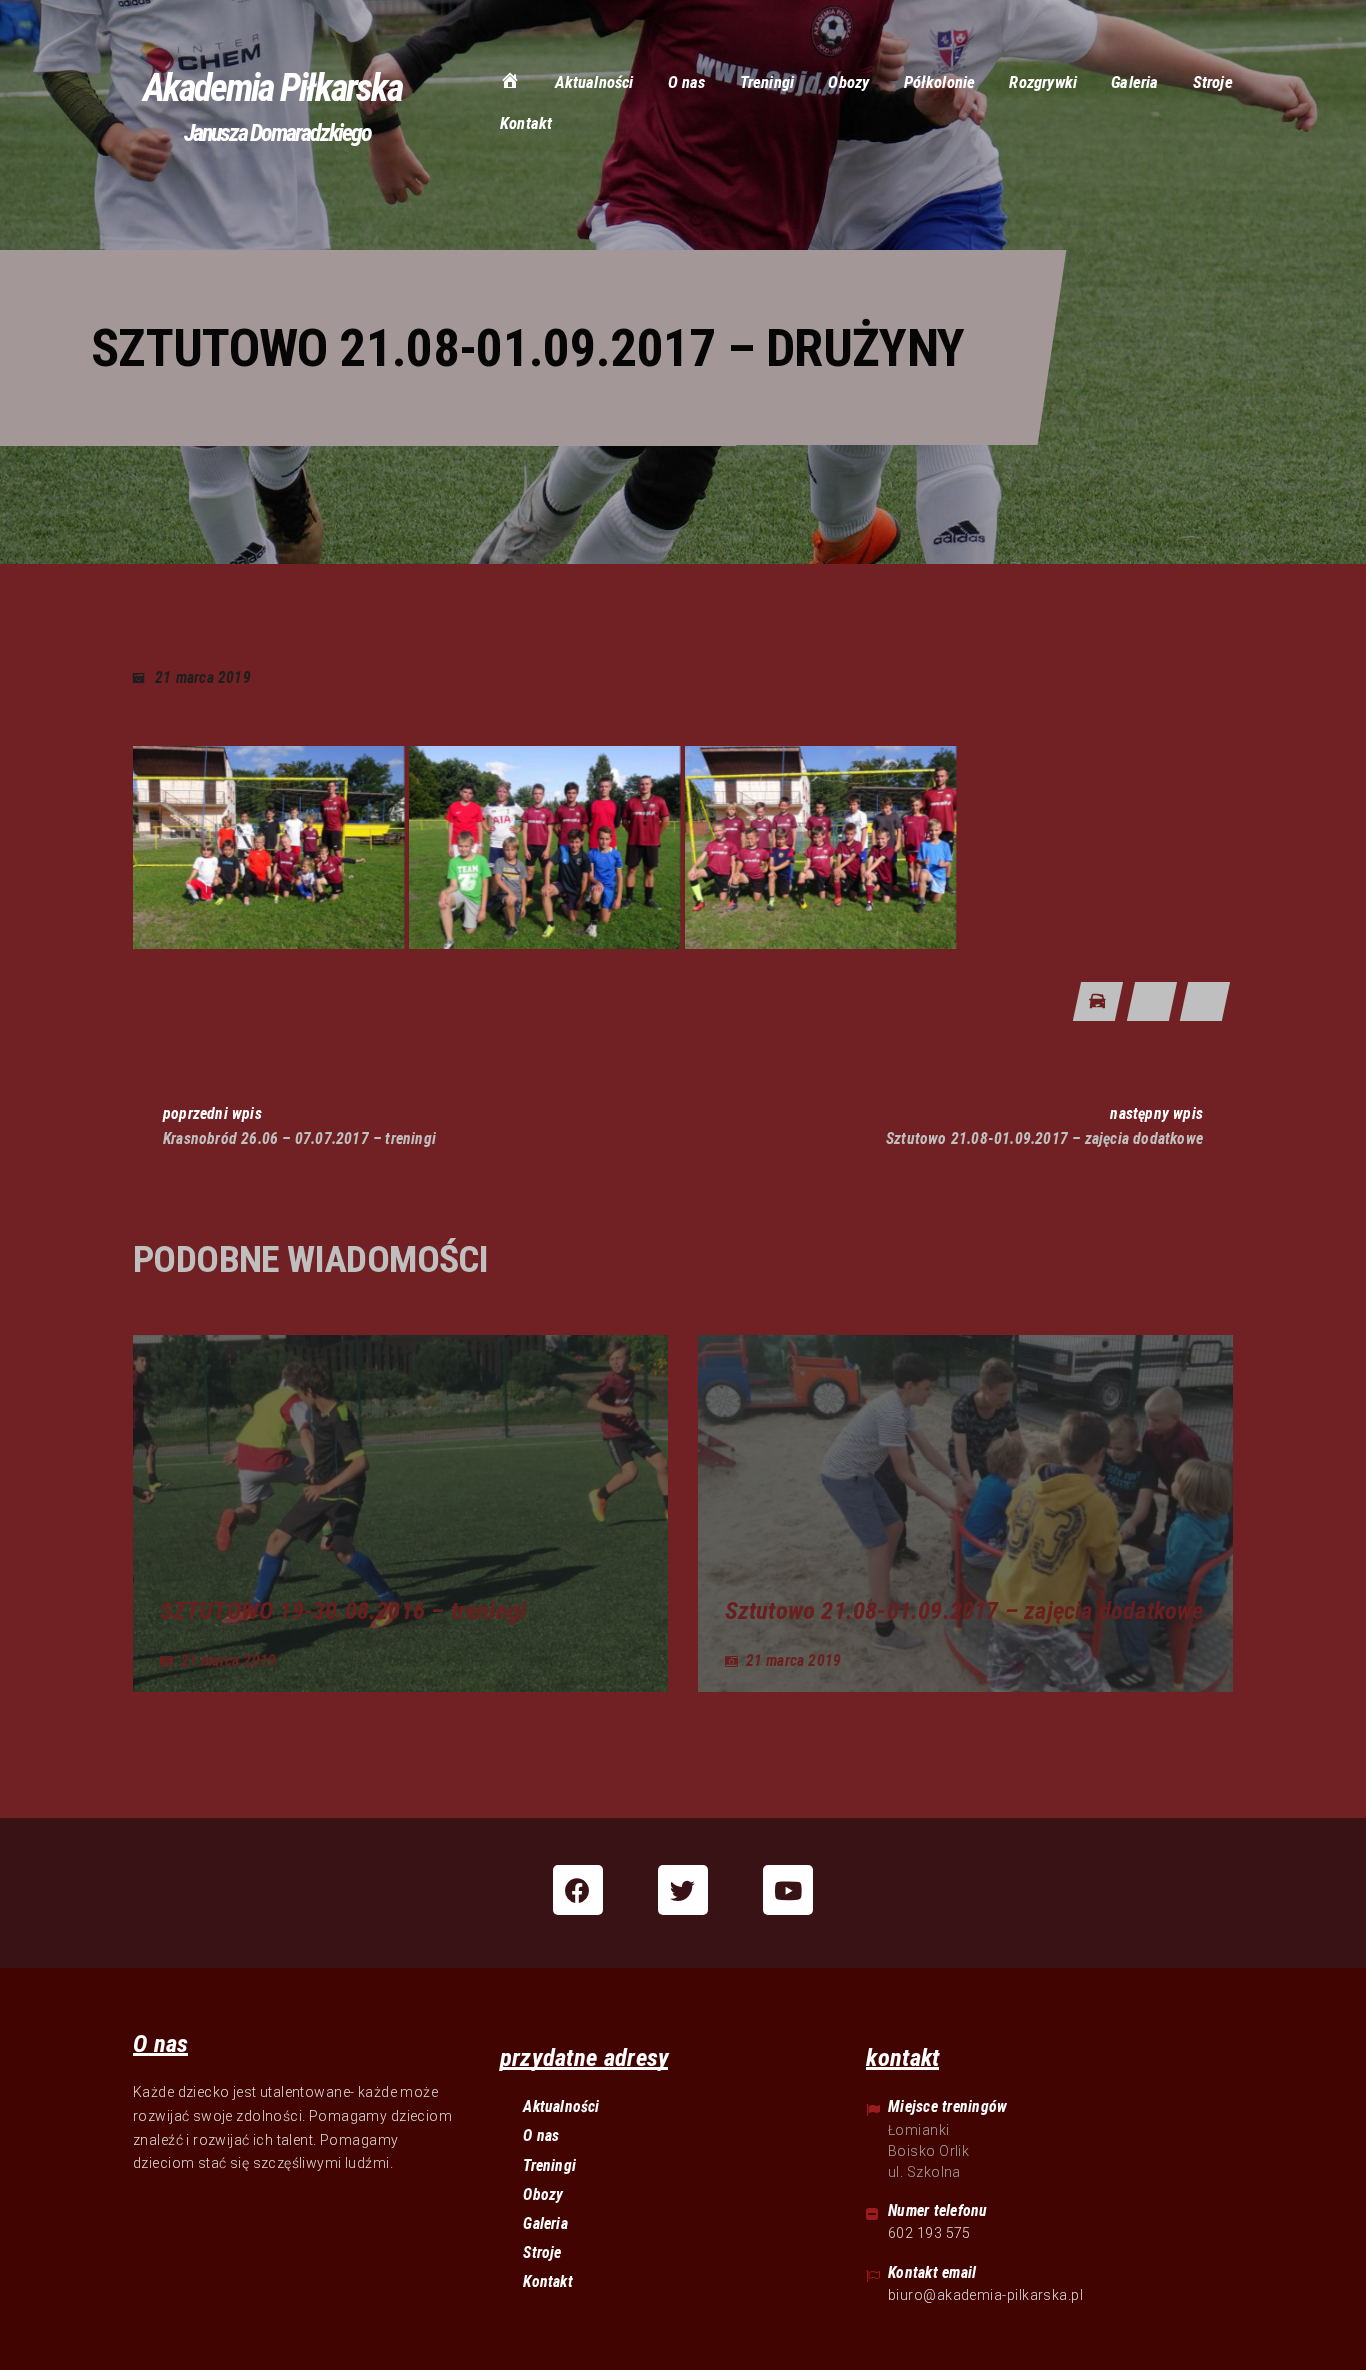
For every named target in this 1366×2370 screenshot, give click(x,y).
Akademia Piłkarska (272, 88)
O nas (541, 2135)
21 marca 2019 (203, 677)
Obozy (543, 2194)
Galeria (545, 2223)
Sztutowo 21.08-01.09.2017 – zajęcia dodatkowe (964, 1611)
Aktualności (561, 2106)
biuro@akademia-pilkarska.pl (985, 2295)
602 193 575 (929, 2233)
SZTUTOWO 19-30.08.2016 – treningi (343, 1611)
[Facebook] (578, 1890)
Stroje (542, 2252)
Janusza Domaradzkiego (277, 133)
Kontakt (547, 2281)
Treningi (549, 2165)
